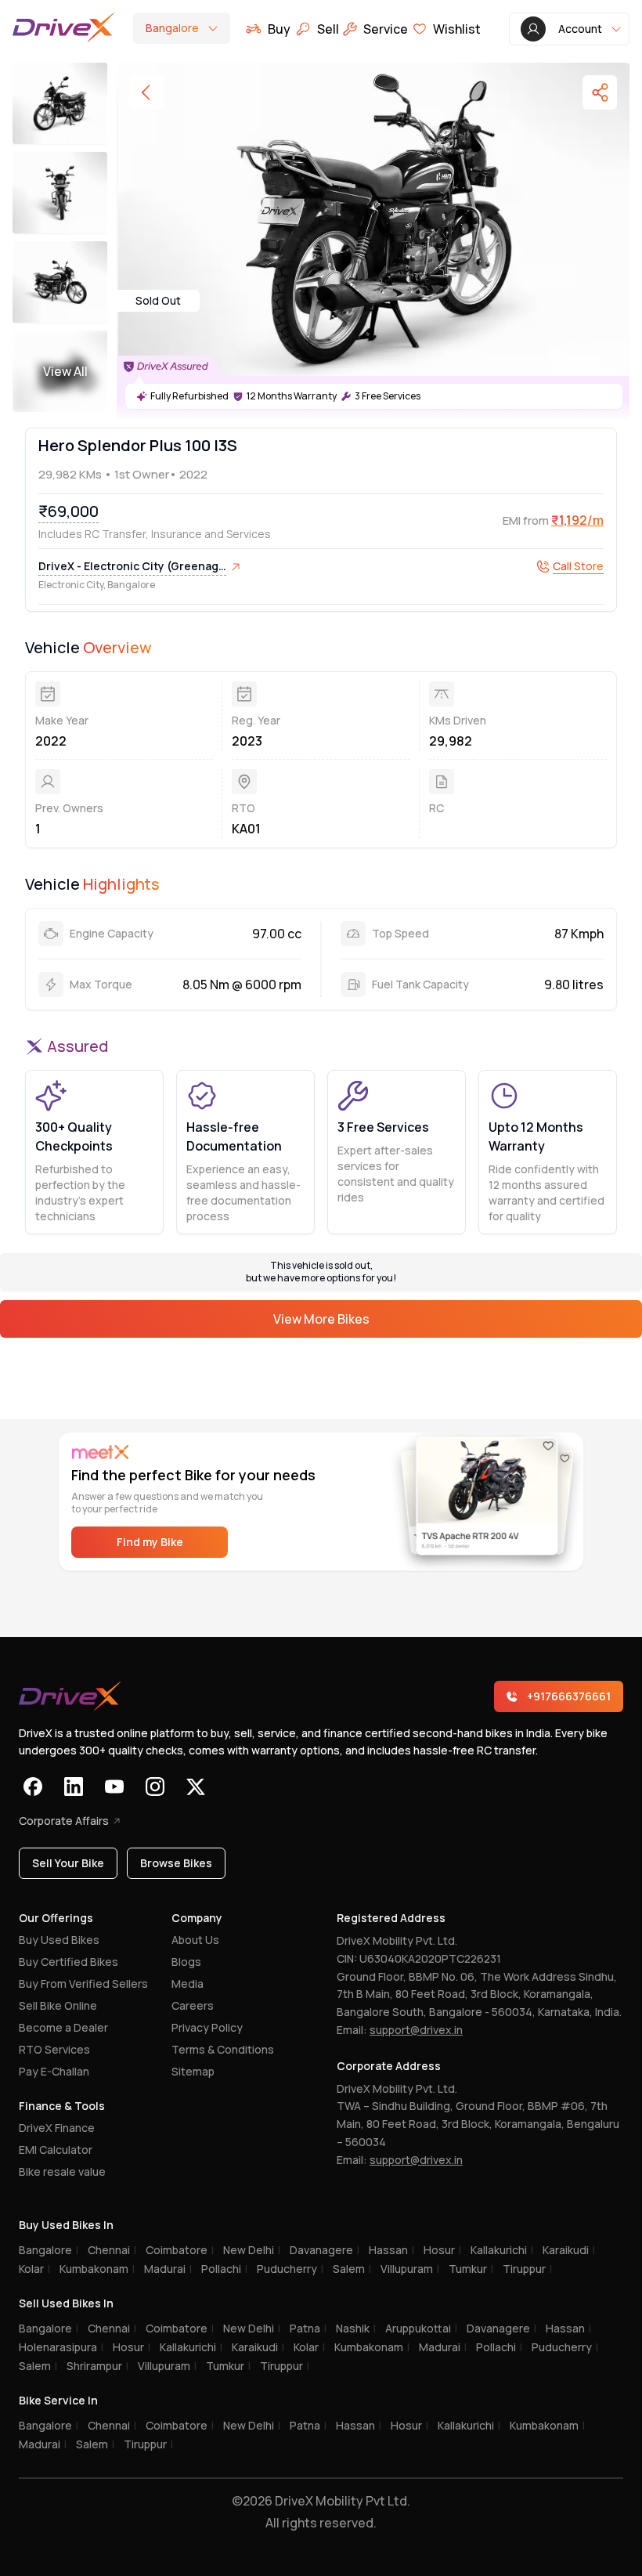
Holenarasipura (61, 2347)
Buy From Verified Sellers (83, 1983)
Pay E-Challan (54, 2071)
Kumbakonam (97, 2269)
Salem (352, 2269)
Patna (308, 2328)
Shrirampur (97, 2366)
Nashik (356, 2328)
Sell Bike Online (58, 2005)
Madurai (168, 2269)
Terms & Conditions (223, 2049)
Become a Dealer (63, 2027)
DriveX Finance (57, 2128)
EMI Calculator (56, 2150)
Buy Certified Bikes (69, 1962)
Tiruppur (527, 2269)
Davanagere (325, 2250)
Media (188, 1983)
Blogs (186, 1962)
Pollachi (224, 2269)
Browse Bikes (176, 1863)
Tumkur (471, 2269)
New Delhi (252, 2250)
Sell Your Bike (68, 1863)
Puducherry (290, 2269)
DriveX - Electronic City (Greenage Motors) (132, 567)
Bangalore (49, 2250)
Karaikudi (569, 2250)
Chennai (112, 2250)
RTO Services (54, 2049)
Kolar (34, 2269)
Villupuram (410, 2269)
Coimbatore (180, 2250)
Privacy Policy (207, 2027)
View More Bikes (321, 1319)
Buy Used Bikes (59, 1940)
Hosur (442, 2250)
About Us (195, 1940)
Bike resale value (62, 2171)
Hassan (391, 2250)
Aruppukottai (421, 2328)
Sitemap (193, 2071)
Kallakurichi (502, 2250)
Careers (193, 2005)
